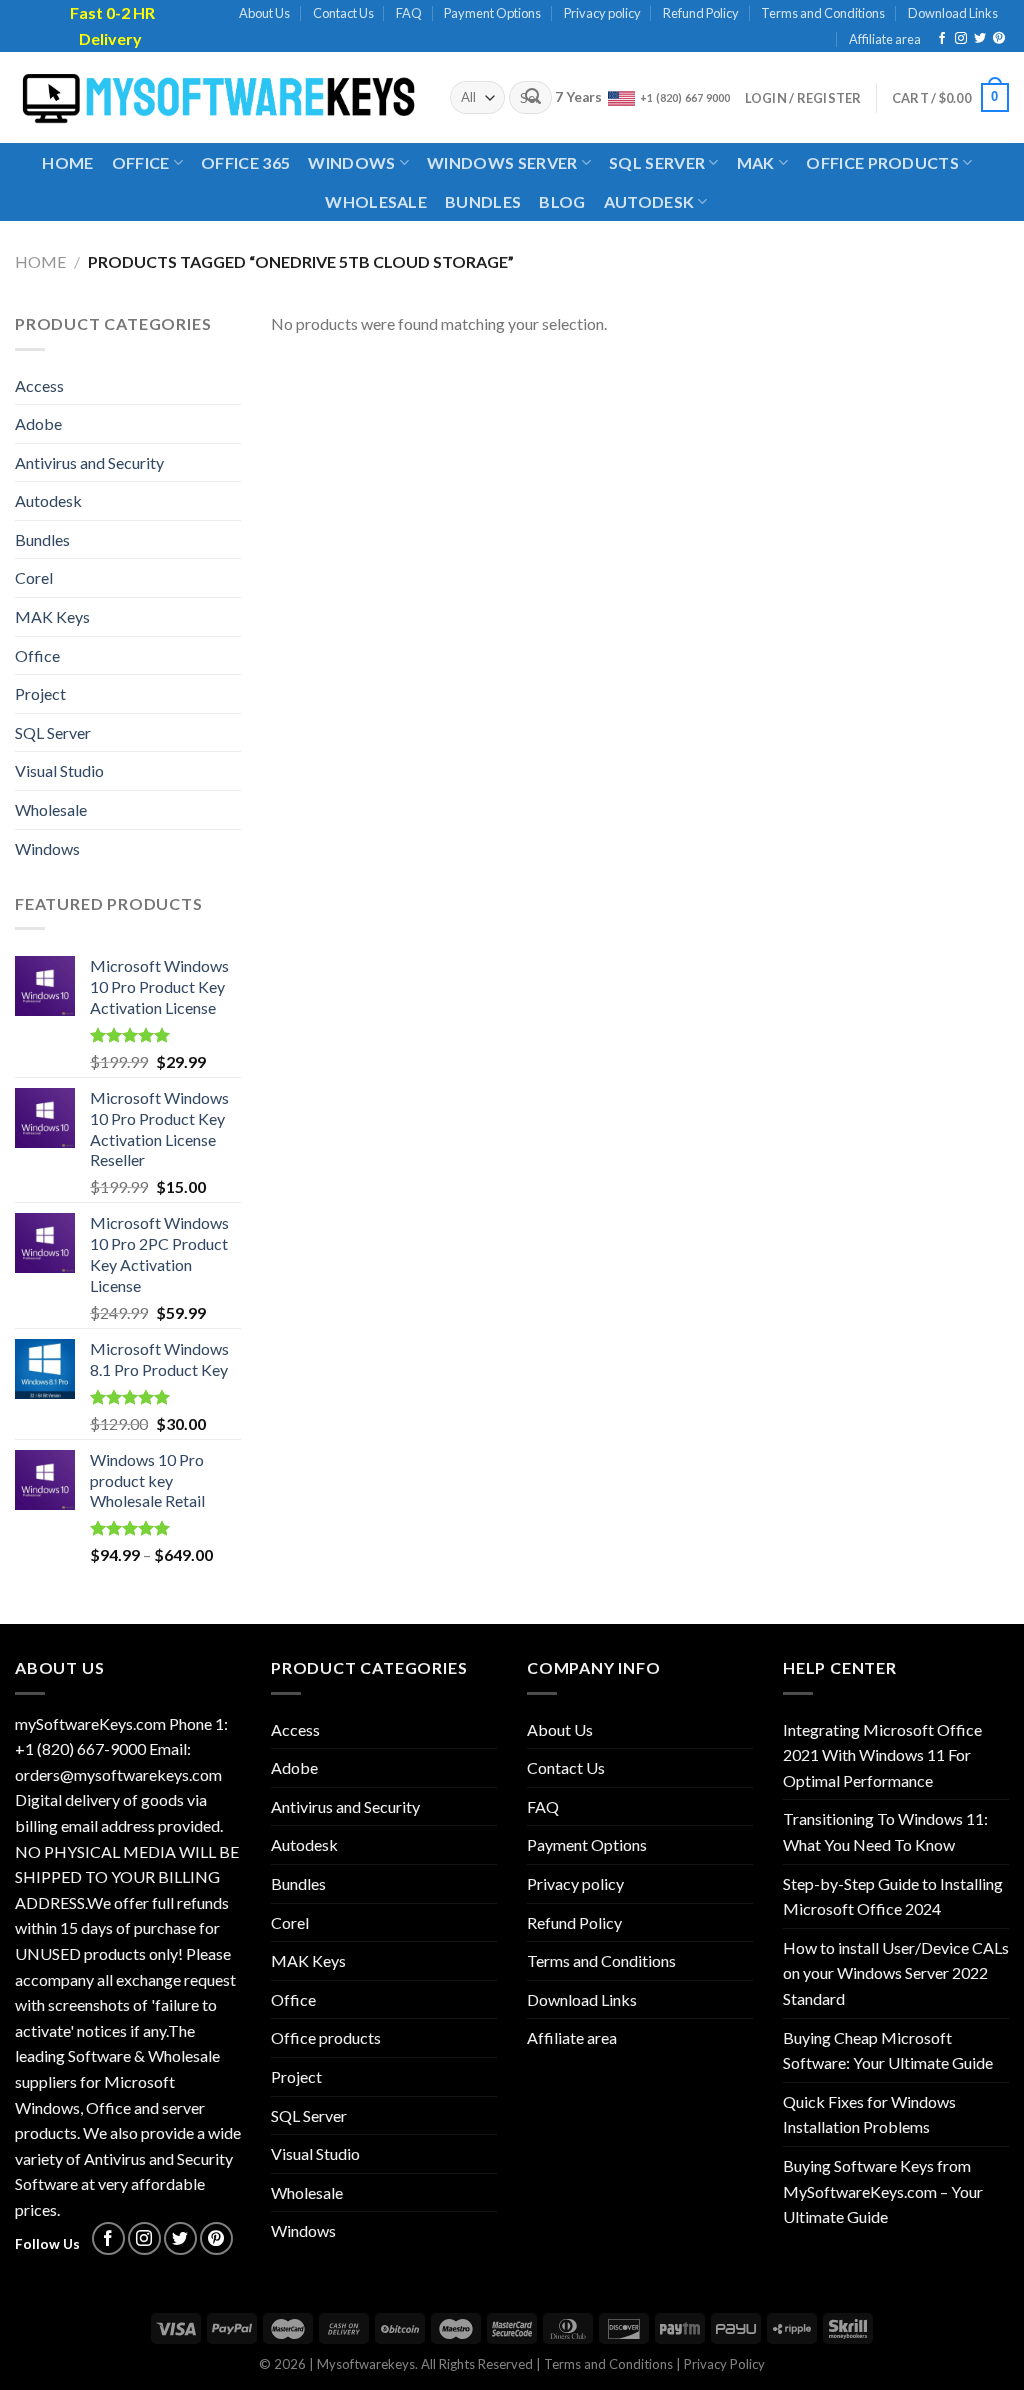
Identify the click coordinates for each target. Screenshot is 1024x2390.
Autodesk (649, 201)
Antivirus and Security (89, 462)
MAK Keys (52, 616)
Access (39, 385)
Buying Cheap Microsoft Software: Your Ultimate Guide (888, 2050)
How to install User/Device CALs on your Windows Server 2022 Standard (896, 1973)
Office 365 (245, 162)
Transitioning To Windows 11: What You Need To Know (885, 1831)
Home (67, 162)
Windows (351, 162)
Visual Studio (59, 770)
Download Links (953, 13)
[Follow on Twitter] (980, 39)
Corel (34, 577)
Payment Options (492, 13)
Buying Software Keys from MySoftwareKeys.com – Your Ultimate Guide (883, 2191)
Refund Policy (701, 13)
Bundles (483, 201)
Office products (882, 162)
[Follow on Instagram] (961, 39)
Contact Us (343, 13)
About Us (264, 13)
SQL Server (657, 162)
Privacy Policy (724, 2364)
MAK (756, 162)
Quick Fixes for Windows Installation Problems (869, 2114)
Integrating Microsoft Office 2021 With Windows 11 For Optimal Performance (882, 1755)
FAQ (409, 13)
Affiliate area (885, 39)
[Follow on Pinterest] (999, 39)
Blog (562, 201)
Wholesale (376, 201)
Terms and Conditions (823, 13)
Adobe (38, 423)
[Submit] (534, 98)
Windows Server (502, 162)
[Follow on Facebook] (942, 39)
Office (141, 162)
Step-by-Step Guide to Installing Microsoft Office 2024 (893, 1896)
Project (40, 693)
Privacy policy (602, 13)
